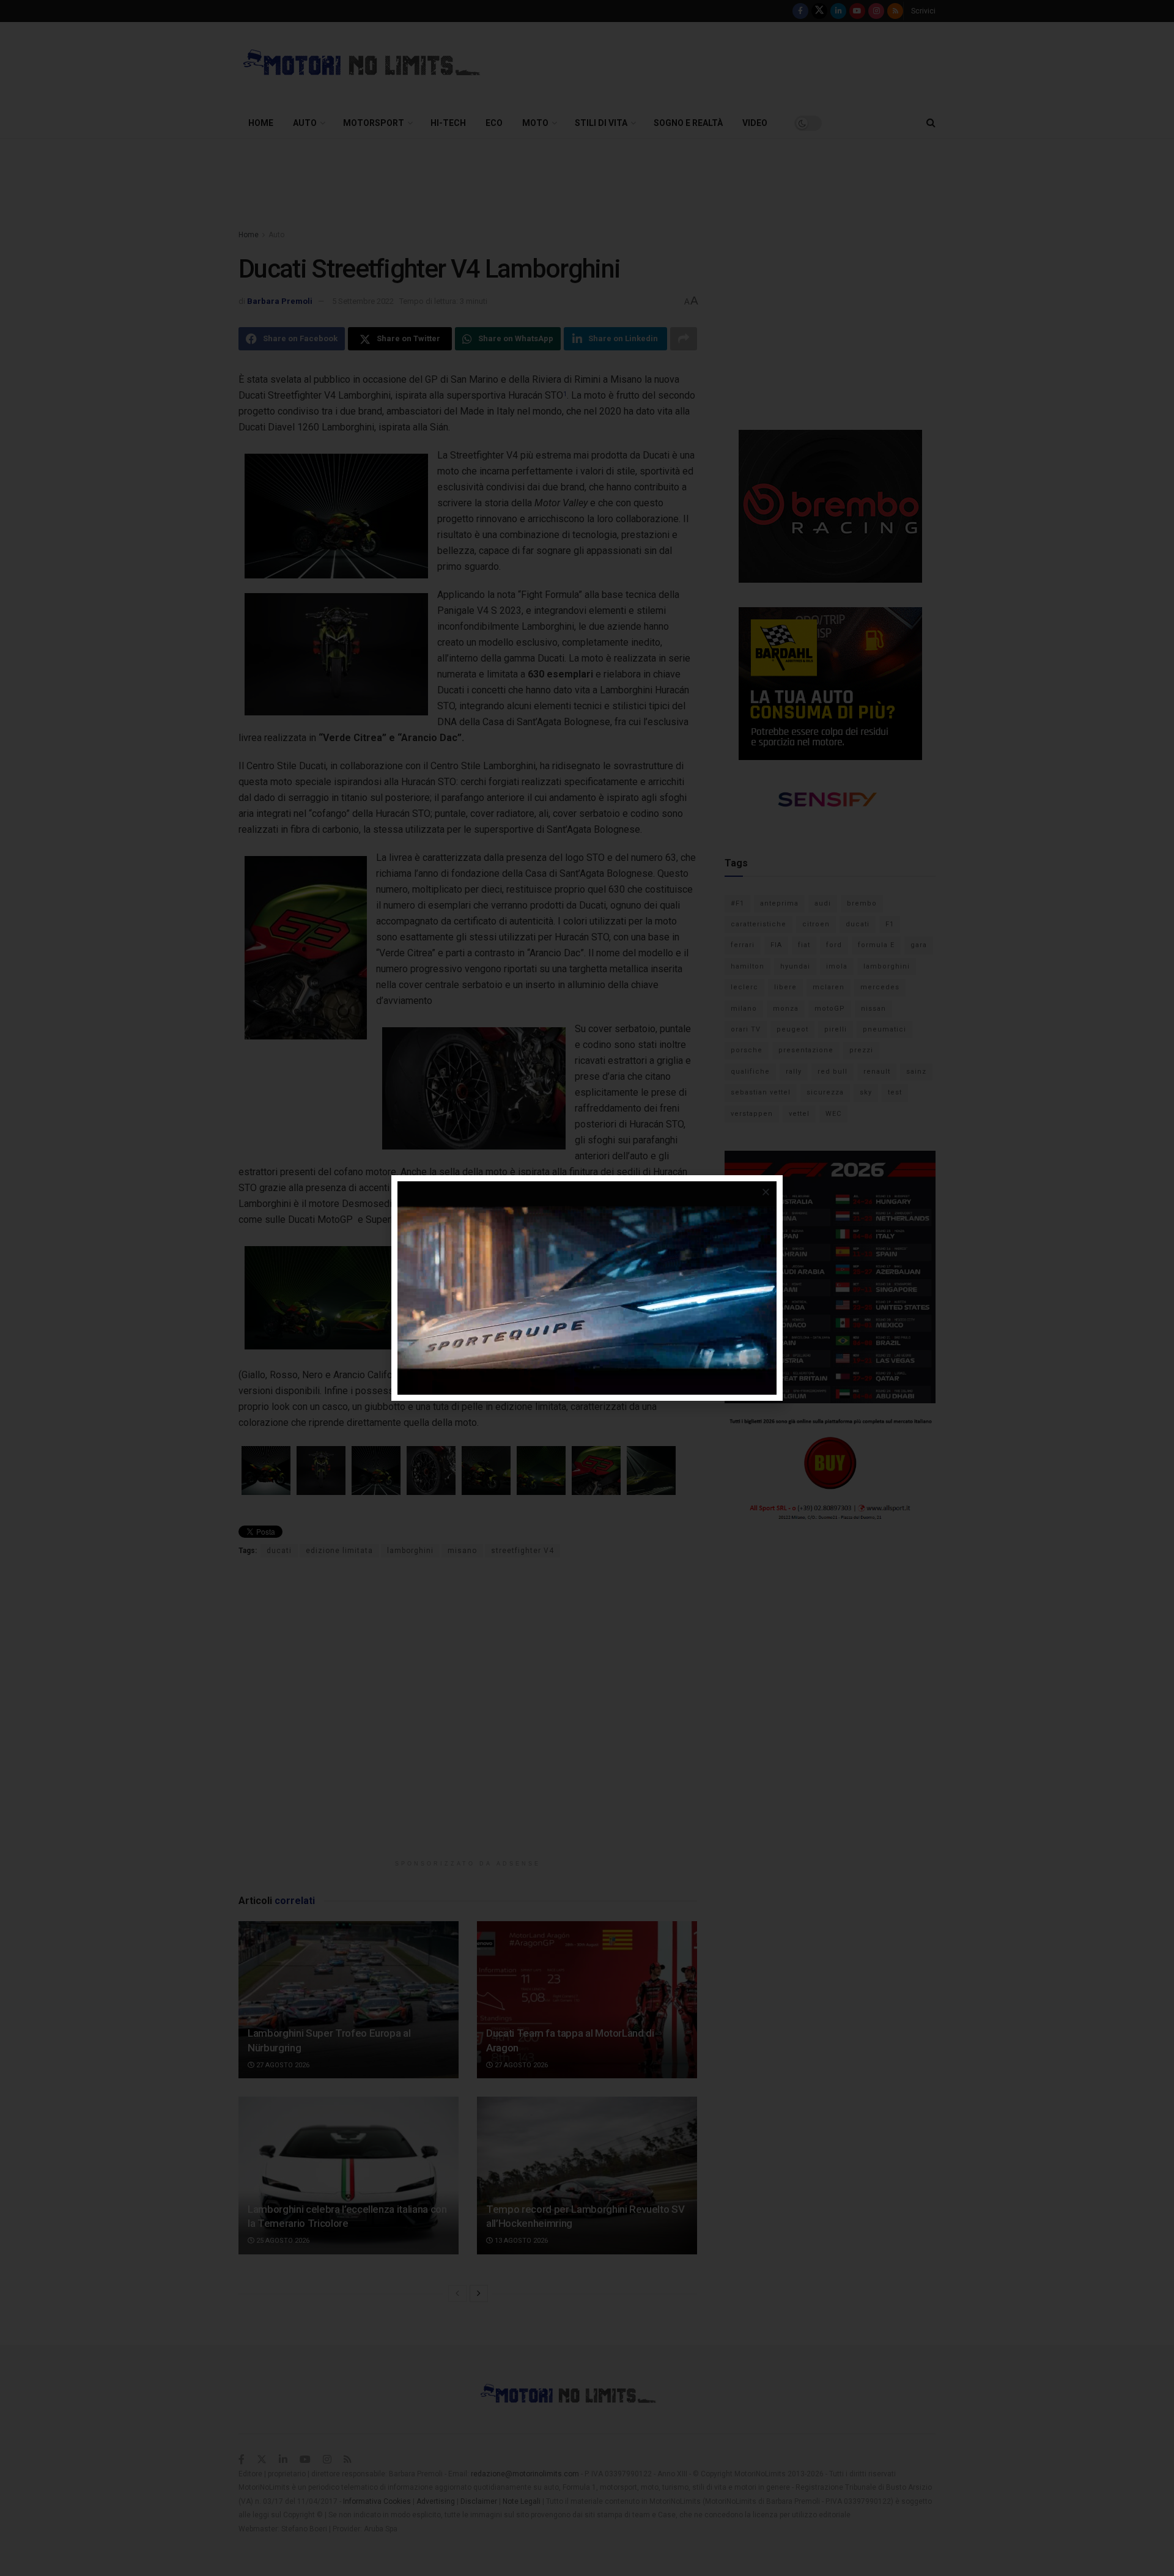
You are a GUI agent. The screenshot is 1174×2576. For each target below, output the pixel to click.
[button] (766, 1192)
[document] (587, 1288)
